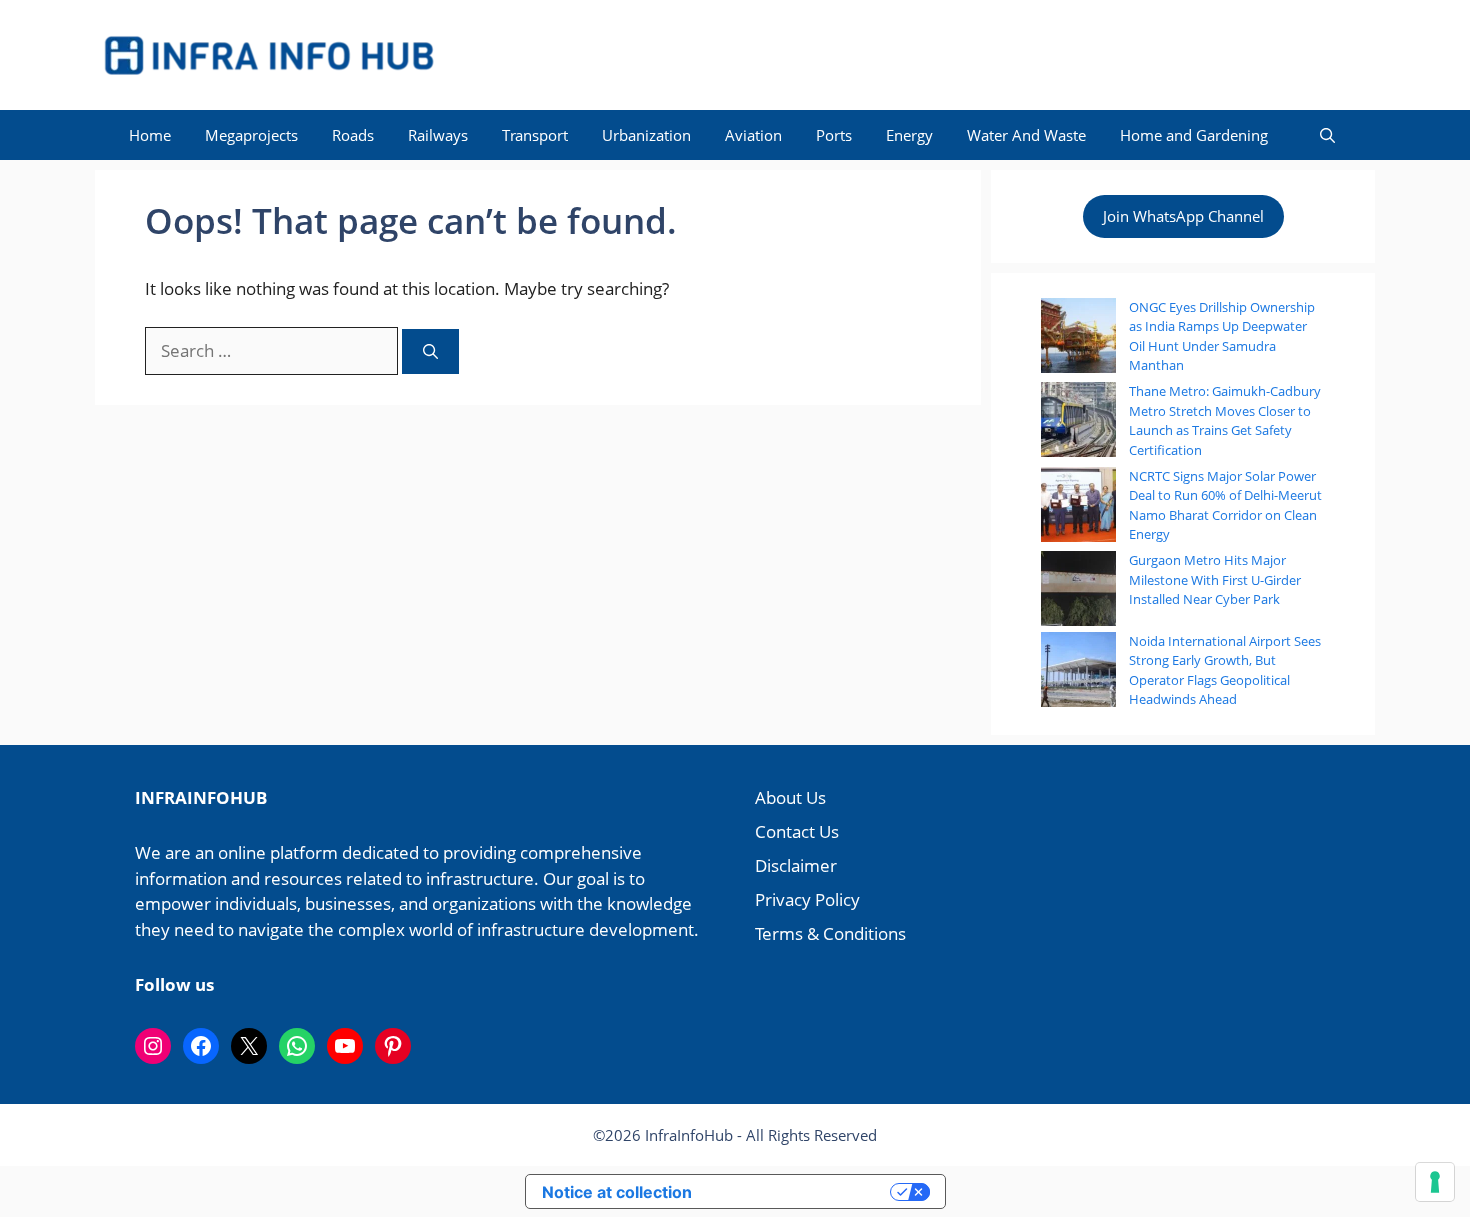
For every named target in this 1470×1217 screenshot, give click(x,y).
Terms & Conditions (830, 933)
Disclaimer (796, 865)
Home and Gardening (1194, 135)
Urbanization (646, 135)
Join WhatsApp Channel (1183, 216)
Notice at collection (617, 1192)
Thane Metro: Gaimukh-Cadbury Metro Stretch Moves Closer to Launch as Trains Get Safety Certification (1225, 420)
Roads (353, 135)
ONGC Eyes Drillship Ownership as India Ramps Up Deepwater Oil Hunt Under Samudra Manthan (1222, 336)
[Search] (430, 351)
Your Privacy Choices (801, 1191)
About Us (790, 797)
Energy (909, 135)
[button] (1327, 135)
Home (150, 135)
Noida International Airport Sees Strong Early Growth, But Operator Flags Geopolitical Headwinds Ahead (1225, 670)
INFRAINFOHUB (201, 797)
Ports (834, 135)
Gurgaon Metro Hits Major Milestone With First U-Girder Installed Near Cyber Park (1215, 579)
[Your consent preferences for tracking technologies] (1435, 1182)
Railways (438, 135)
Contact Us (797, 831)
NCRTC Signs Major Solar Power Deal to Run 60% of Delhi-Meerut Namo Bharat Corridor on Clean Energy (1225, 505)
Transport (535, 135)
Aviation (753, 135)
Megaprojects (251, 135)
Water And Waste (1026, 135)
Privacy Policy (807, 899)
